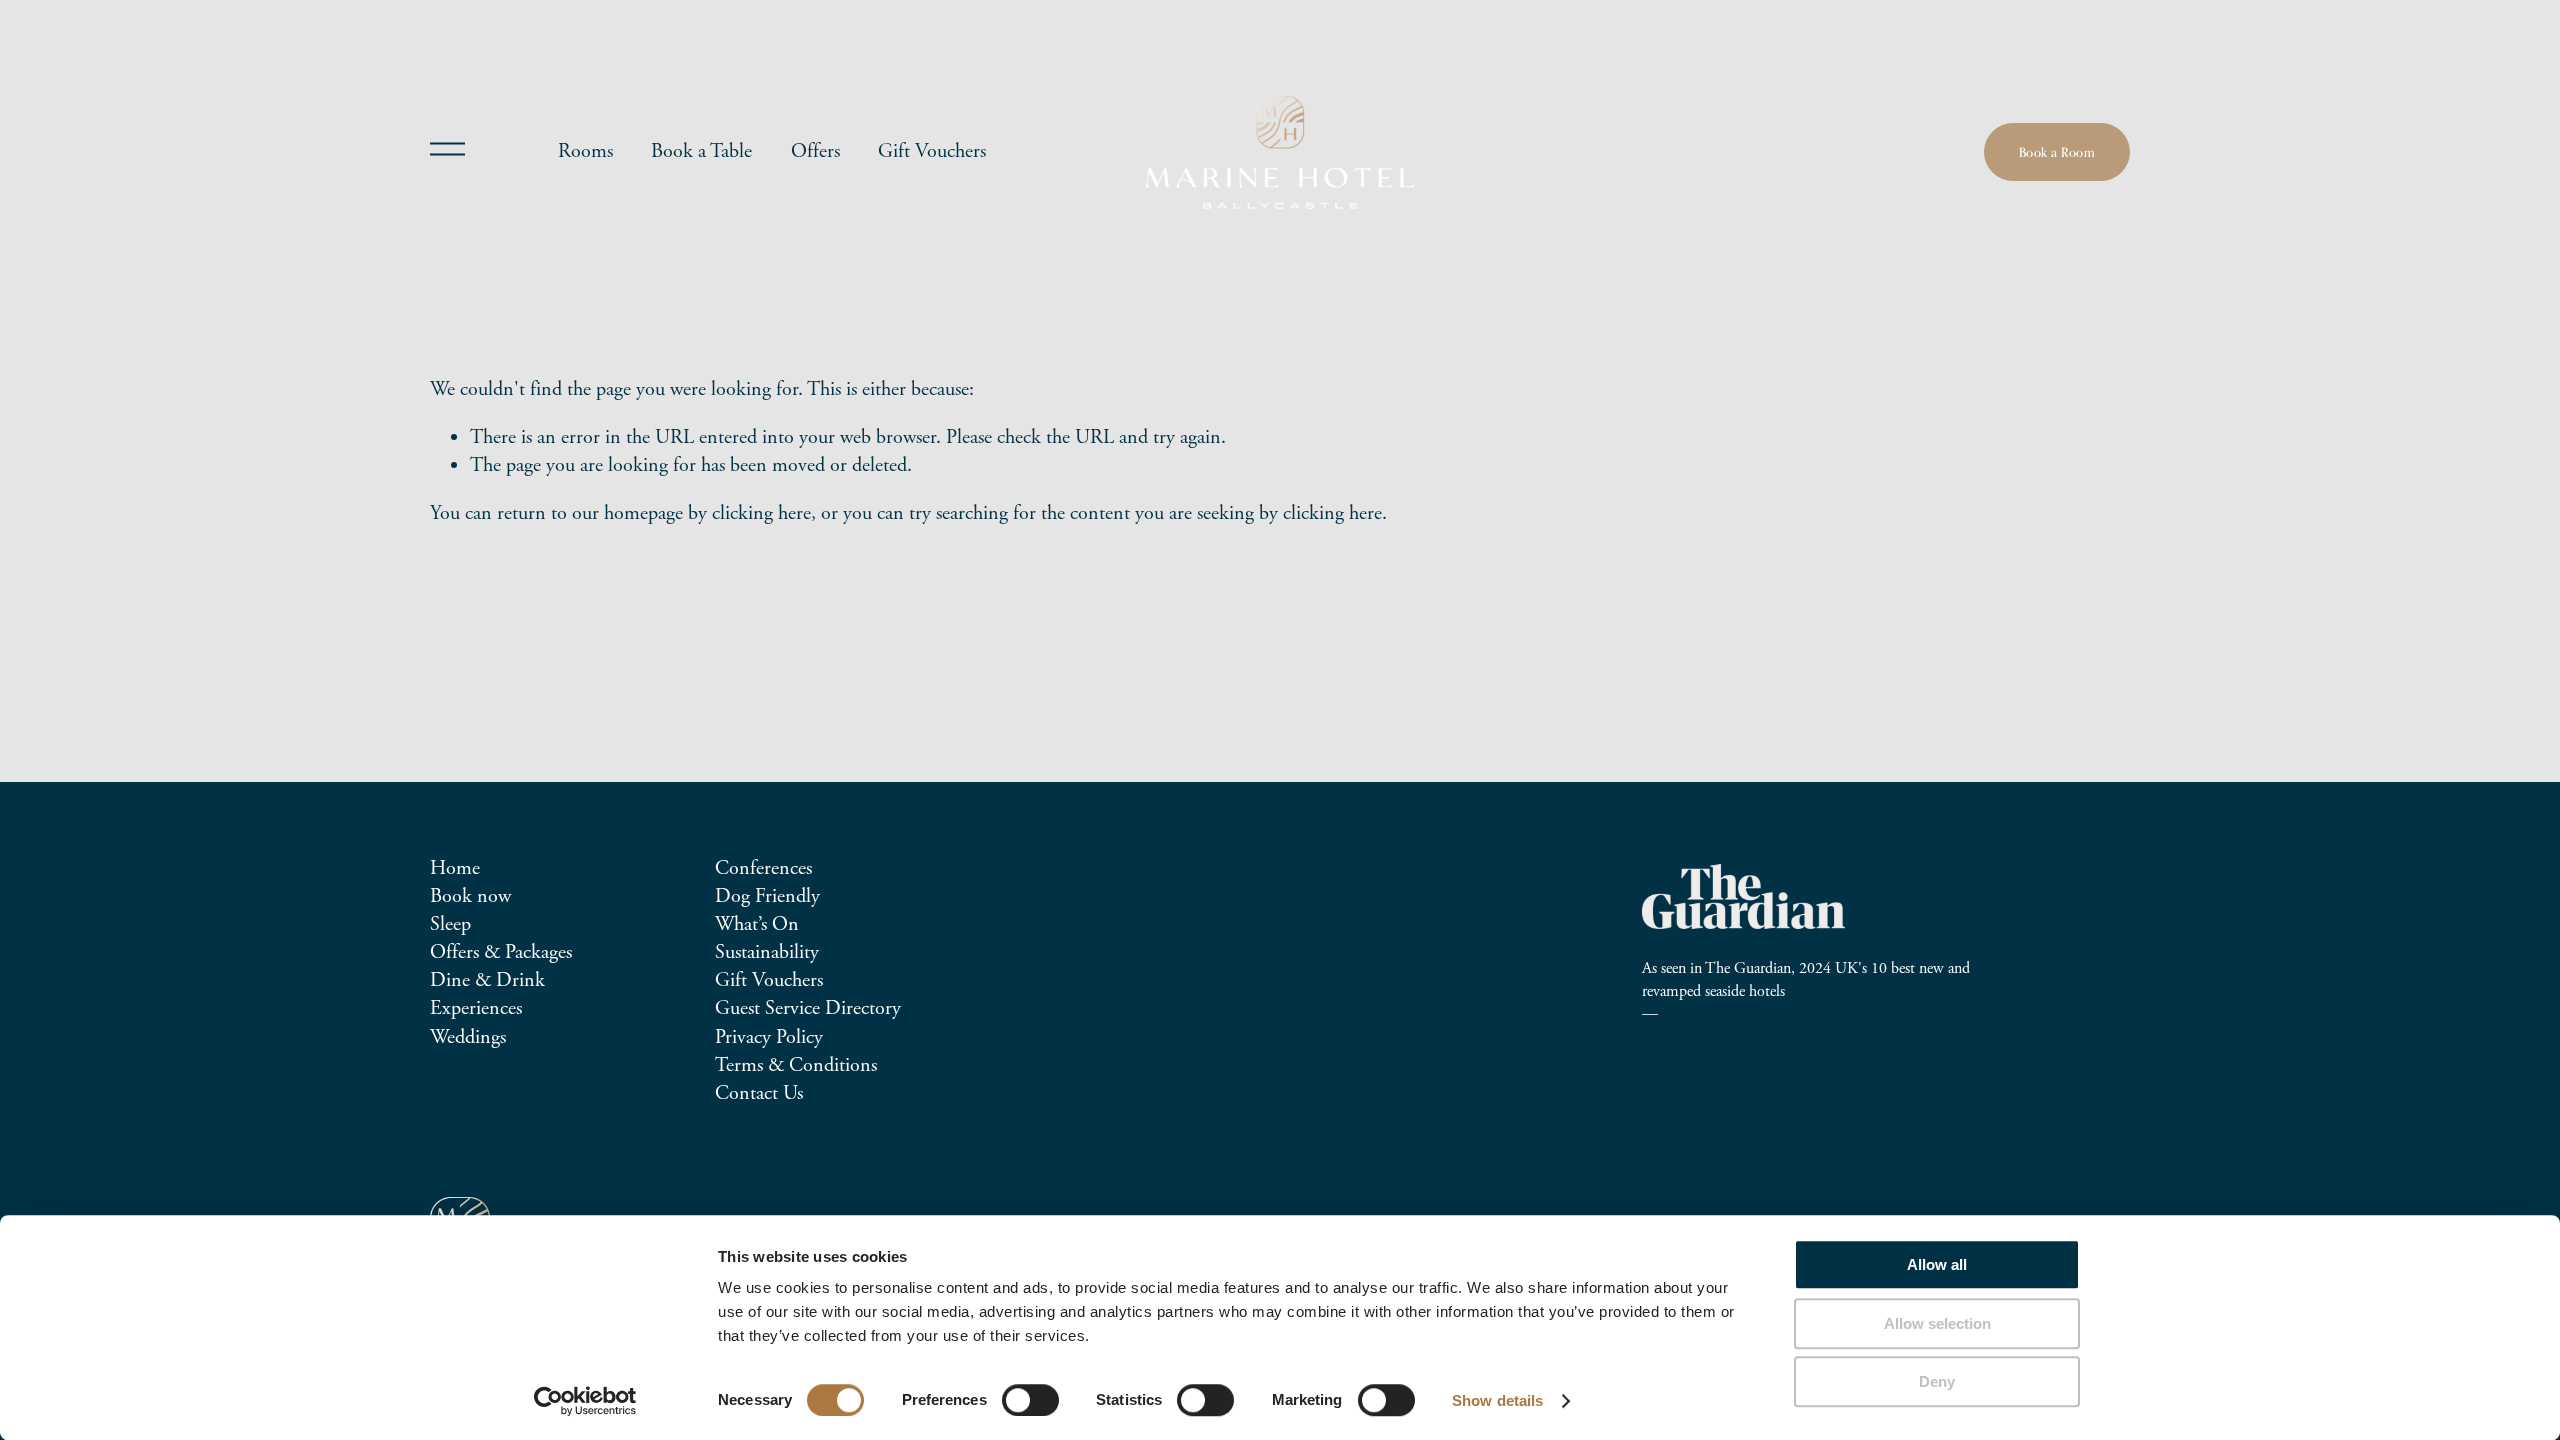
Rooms (585, 151)
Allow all (1937, 1264)
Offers (815, 151)
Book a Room (2057, 152)
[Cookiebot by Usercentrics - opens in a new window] (585, 1401)
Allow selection (1937, 1323)
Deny (1937, 1381)
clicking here (761, 513)
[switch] (1030, 1400)
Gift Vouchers (932, 151)
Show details (1497, 1400)
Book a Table (701, 151)
